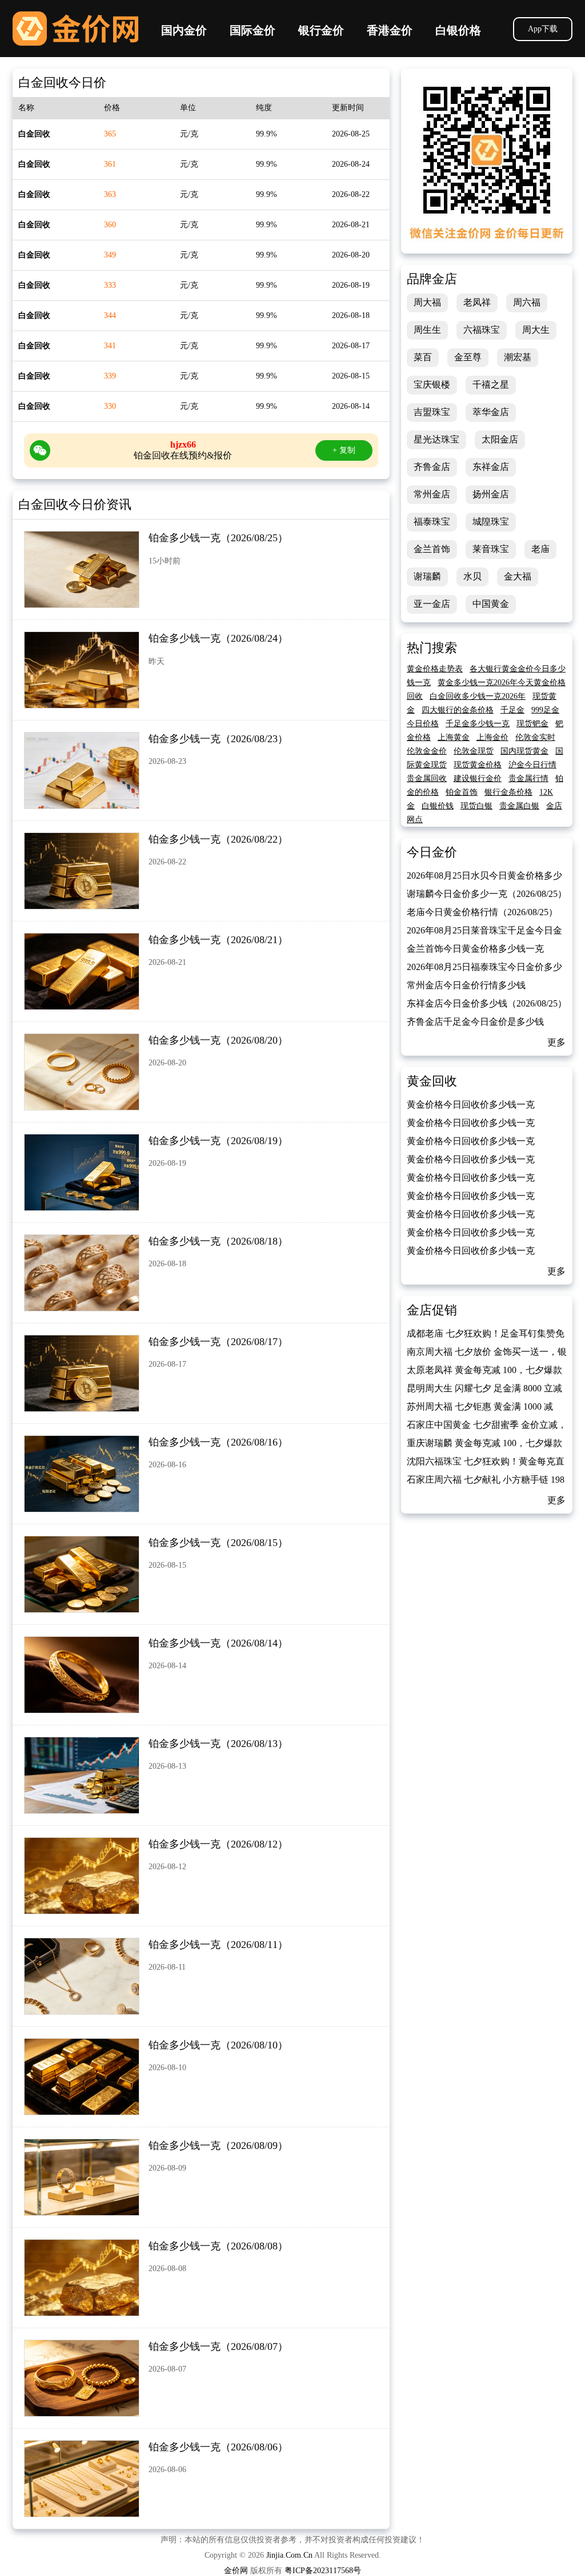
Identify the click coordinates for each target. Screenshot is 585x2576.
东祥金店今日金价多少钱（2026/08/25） (487, 1003)
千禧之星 (491, 385)
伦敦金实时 (535, 737)
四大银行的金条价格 (458, 710)
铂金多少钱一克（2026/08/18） (218, 1241)
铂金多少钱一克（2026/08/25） (218, 538)
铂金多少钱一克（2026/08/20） (218, 1040)
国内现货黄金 (524, 751)
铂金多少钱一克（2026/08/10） (218, 2045)
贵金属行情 (528, 778)
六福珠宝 (482, 330)
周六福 (527, 302)
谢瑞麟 (427, 576)
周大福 (427, 302)
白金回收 (34, 134)
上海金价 (492, 737)
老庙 (540, 549)
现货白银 (476, 806)
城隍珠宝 (491, 522)
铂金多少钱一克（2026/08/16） (218, 1442)
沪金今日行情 (532, 765)
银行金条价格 (508, 792)
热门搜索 (432, 648)
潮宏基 (518, 357)
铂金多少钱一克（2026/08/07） (218, 2346)
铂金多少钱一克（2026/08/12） (218, 1844)
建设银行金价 (478, 778)
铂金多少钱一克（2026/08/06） (218, 2447)
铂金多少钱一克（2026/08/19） (218, 1141)
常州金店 (432, 494)
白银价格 (458, 30)
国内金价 (184, 30)
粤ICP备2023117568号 (323, 2571)
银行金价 (321, 30)
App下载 (543, 29)
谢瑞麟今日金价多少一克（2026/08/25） (487, 894)
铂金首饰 (462, 792)
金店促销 (432, 1310)
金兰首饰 (432, 549)
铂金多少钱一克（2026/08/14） (218, 1643)
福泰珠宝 (432, 522)
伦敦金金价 (427, 751)
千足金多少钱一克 (478, 724)
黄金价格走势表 (435, 669)
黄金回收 (432, 1081)
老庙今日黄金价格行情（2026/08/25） (482, 912)
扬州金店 (491, 494)
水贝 (472, 576)
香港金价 (390, 30)
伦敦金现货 (474, 751)
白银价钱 (438, 806)
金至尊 (468, 357)
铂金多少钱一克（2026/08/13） (218, 1744)
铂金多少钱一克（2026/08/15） (218, 1543)
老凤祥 (477, 302)
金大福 (518, 576)
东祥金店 (491, 467)
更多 (556, 1042)
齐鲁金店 (432, 467)
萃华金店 (491, 412)
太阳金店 (500, 439)
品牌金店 (432, 279)
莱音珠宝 (491, 549)
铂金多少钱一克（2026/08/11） (218, 1945)
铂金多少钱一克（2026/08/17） (218, 1342)
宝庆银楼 (432, 385)
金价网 (75, 29)
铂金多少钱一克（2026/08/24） (218, 638)
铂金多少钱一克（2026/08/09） (218, 2146)
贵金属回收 (427, 778)
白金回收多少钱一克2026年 (478, 696)
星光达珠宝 (436, 439)
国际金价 (253, 30)
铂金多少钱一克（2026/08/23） (218, 739)
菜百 (423, 357)
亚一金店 (432, 604)
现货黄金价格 (478, 765)
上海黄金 (454, 737)
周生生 (427, 330)
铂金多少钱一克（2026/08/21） (218, 940)
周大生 (536, 330)
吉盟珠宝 (432, 412)
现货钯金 (532, 724)
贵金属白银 (519, 806)
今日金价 (432, 852)
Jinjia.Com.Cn (289, 2555)
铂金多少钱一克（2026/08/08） (218, 2246)
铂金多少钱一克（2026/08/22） (218, 839)
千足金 (512, 710)
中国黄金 (491, 604)
